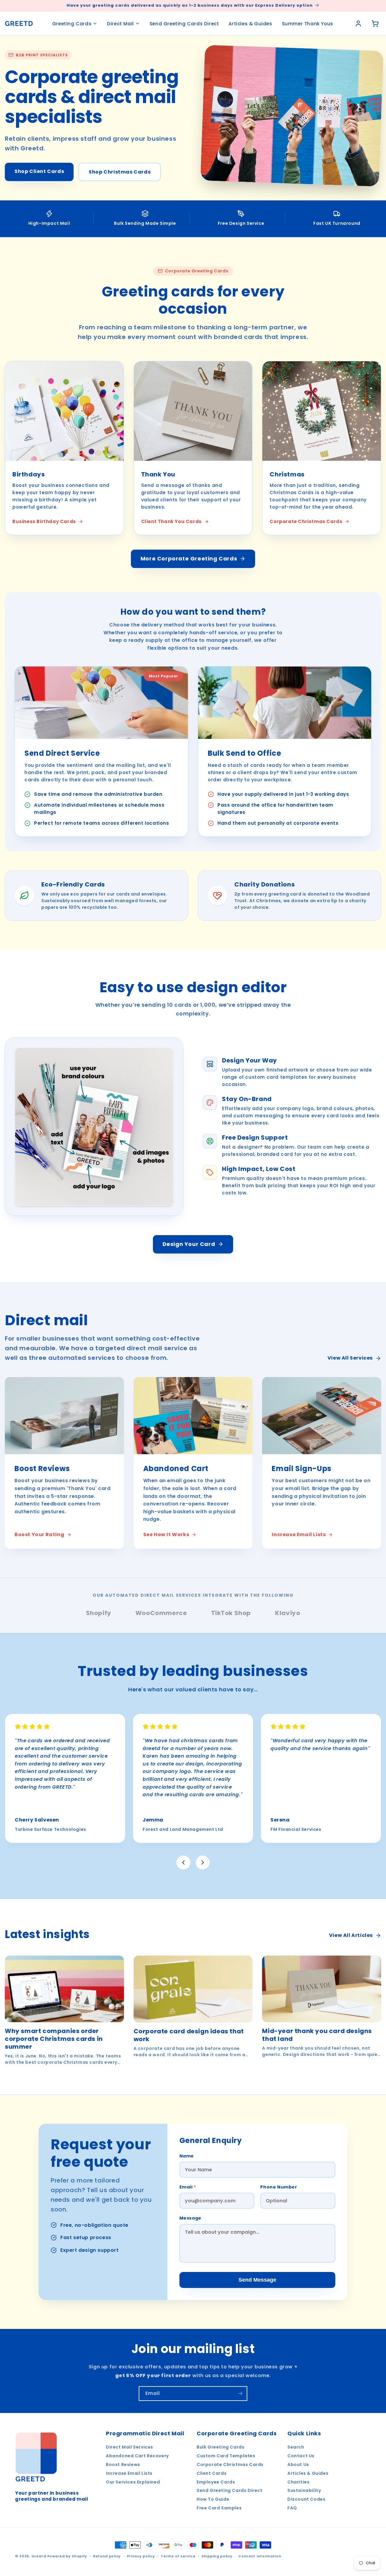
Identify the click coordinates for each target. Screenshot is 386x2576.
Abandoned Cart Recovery (137, 2456)
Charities (298, 2482)
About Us (298, 2465)
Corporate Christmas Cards (230, 2465)
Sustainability (304, 2490)
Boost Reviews (123, 2465)
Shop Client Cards (39, 171)
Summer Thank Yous (308, 24)
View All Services (350, 1358)
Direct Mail (120, 24)
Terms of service (178, 2556)
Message (190, 2218)
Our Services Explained (133, 2482)
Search (296, 2447)
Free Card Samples (219, 2508)
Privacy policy (141, 2556)
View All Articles (351, 1935)
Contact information (260, 2556)
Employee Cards (216, 2482)
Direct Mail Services (130, 2447)
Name (187, 2156)
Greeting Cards (72, 24)
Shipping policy (217, 2556)
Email (188, 2187)
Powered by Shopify (67, 2556)
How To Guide (213, 2499)
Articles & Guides (250, 24)
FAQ (292, 2508)
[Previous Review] (183, 1862)
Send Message (257, 2280)
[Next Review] (203, 1862)
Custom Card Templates (226, 2456)
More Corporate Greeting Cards (189, 558)
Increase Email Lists (129, 2473)
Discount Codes (306, 2499)
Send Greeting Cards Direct (184, 24)
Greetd (39, 2556)
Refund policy (107, 2556)
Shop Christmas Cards (120, 172)
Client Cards (212, 2473)
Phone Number (279, 2187)
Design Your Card (189, 1244)
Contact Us (301, 2456)
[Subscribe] (240, 2394)
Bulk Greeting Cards (220, 2447)
